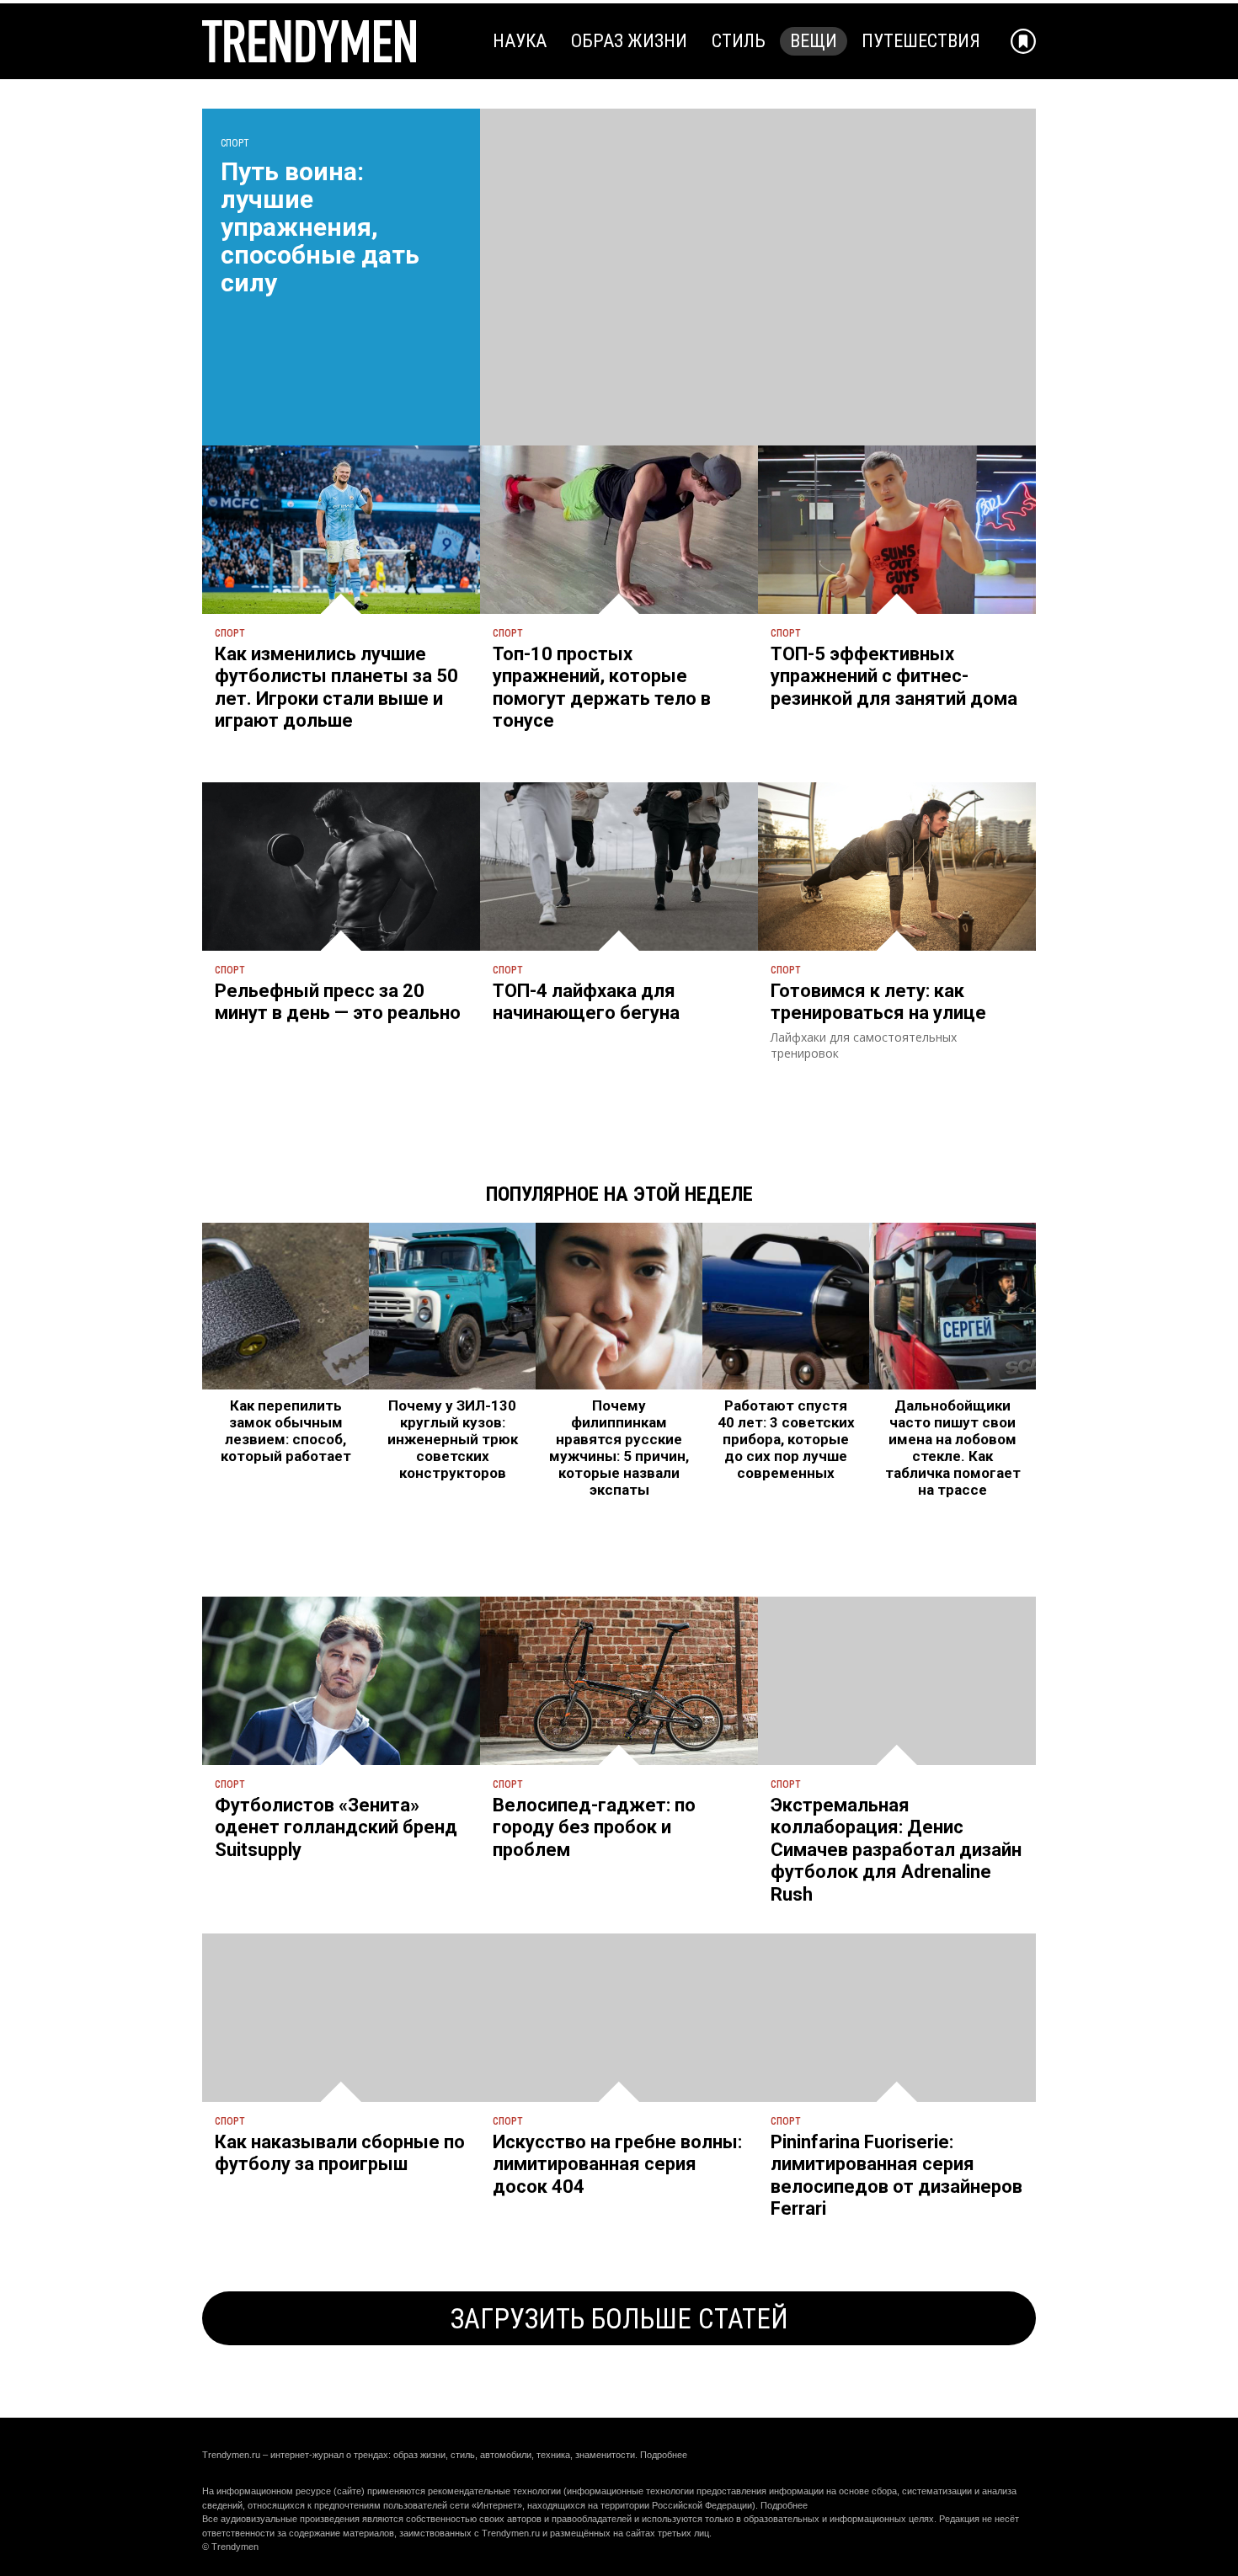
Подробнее (664, 2455)
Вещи (814, 41)
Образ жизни (629, 41)
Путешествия (921, 41)
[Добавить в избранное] (1023, 41)
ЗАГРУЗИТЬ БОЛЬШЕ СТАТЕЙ (619, 2319)
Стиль (739, 41)
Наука (520, 41)
